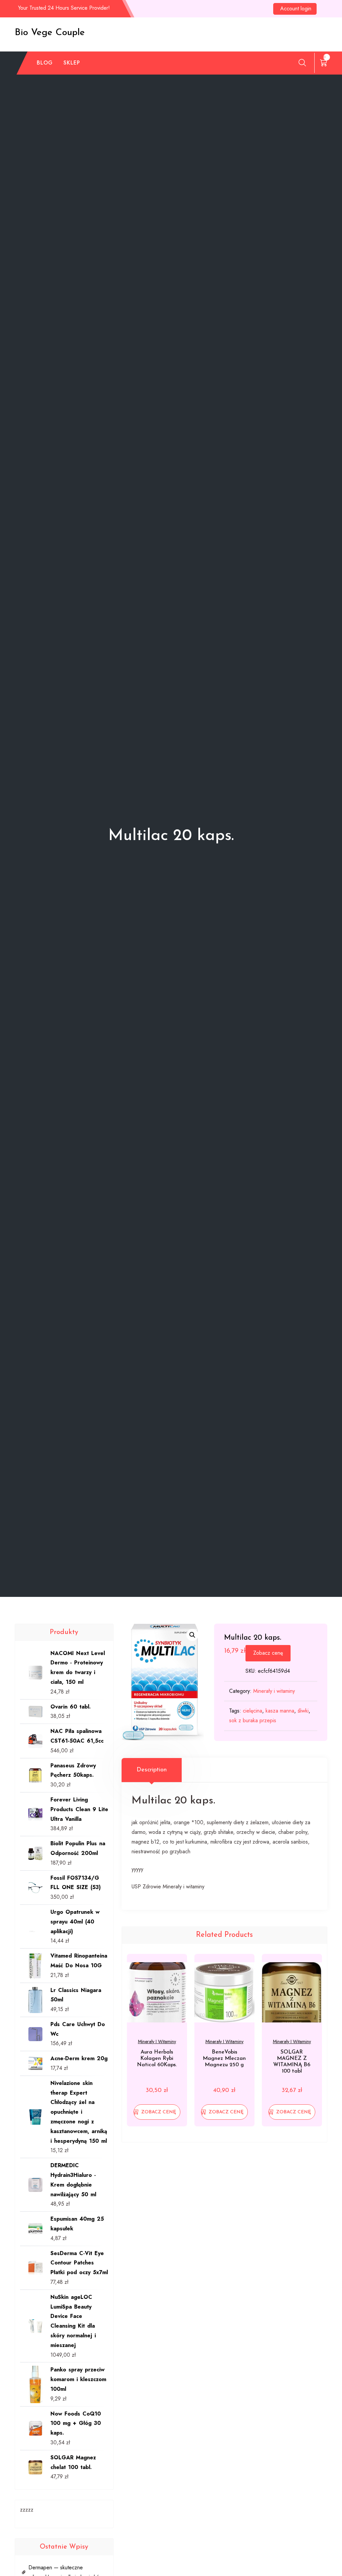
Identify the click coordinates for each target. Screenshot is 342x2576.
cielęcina (252, 1711)
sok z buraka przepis (253, 1720)
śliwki (303, 1711)
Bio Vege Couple (50, 33)
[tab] (152, 1770)
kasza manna (280, 1711)
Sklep (72, 63)
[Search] (302, 63)
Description (152, 1770)
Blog (45, 63)
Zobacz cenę (268, 1653)
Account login (296, 9)
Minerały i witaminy (274, 1691)
